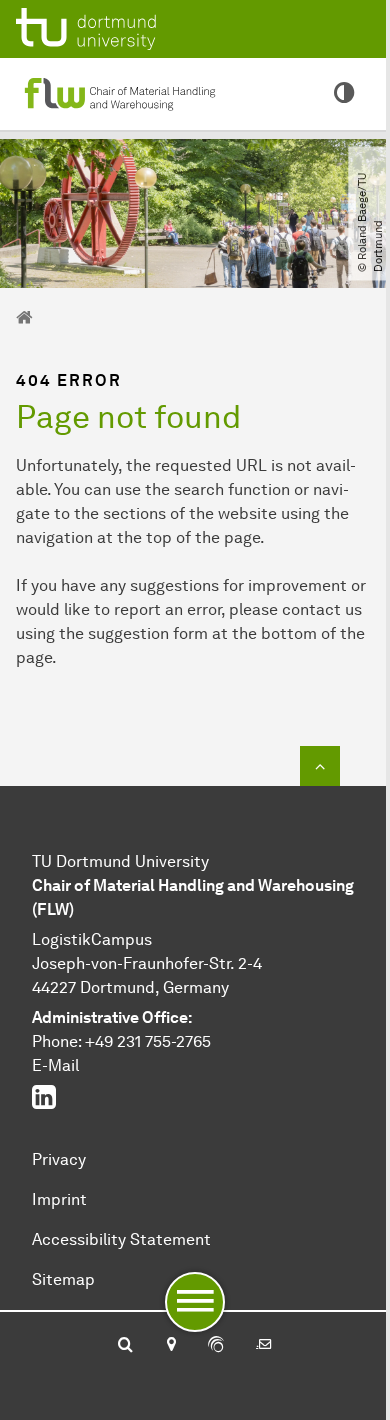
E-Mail (55, 1065)
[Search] (125, 1346)
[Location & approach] (170, 1346)
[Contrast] (344, 94)
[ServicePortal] (216, 1346)
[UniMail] (264, 1346)
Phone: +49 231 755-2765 (121, 1041)
